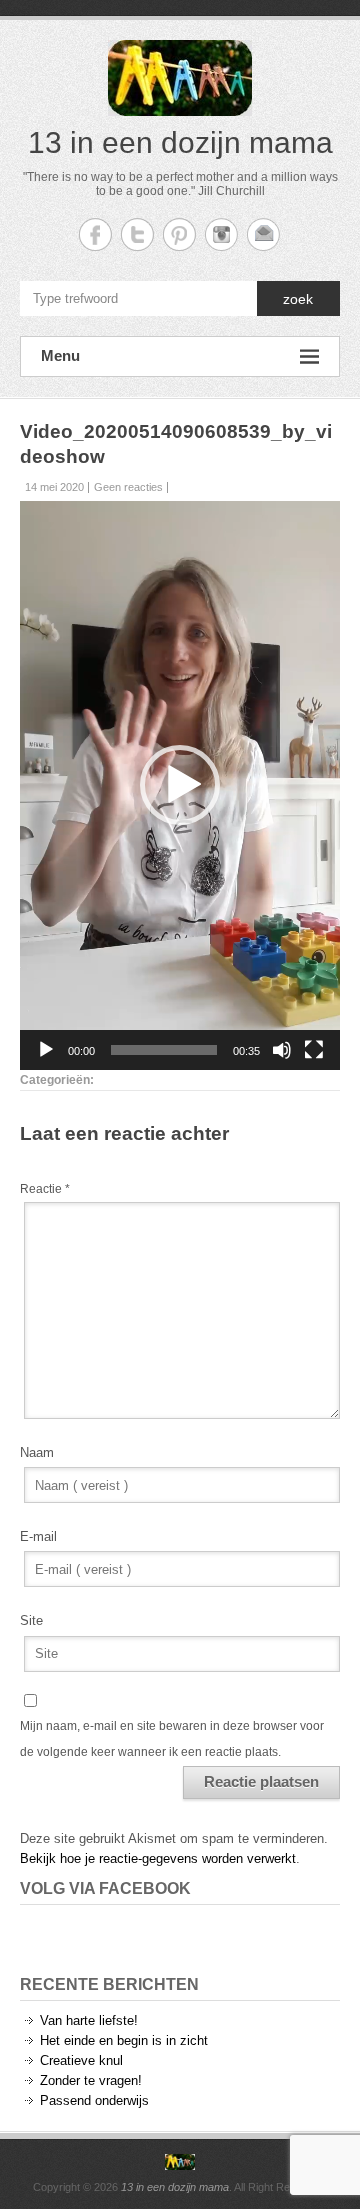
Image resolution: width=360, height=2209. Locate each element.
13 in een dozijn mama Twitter (137, 234)
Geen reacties (128, 487)
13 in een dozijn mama (180, 142)
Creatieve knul (81, 2060)
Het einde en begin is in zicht (124, 2040)
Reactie (45, 1189)
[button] (180, 785)
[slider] (164, 1050)
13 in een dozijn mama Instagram (221, 234)
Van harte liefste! (89, 2020)
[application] (180, 785)
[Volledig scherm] (314, 1050)
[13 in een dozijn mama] (180, 2162)
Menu (60, 355)
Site (31, 1620)
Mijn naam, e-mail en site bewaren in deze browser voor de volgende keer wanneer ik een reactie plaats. (172, 1739)
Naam (37, 1452)
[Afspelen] (46, 1050)
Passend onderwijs (94, 2100)
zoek (298, 299)
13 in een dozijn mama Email (263, 234)
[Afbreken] (282, 1050)
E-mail (38, 1536)
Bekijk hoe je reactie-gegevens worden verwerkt (158, 1858)
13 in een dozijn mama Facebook (95, 234)
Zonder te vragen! (91, 2080)
